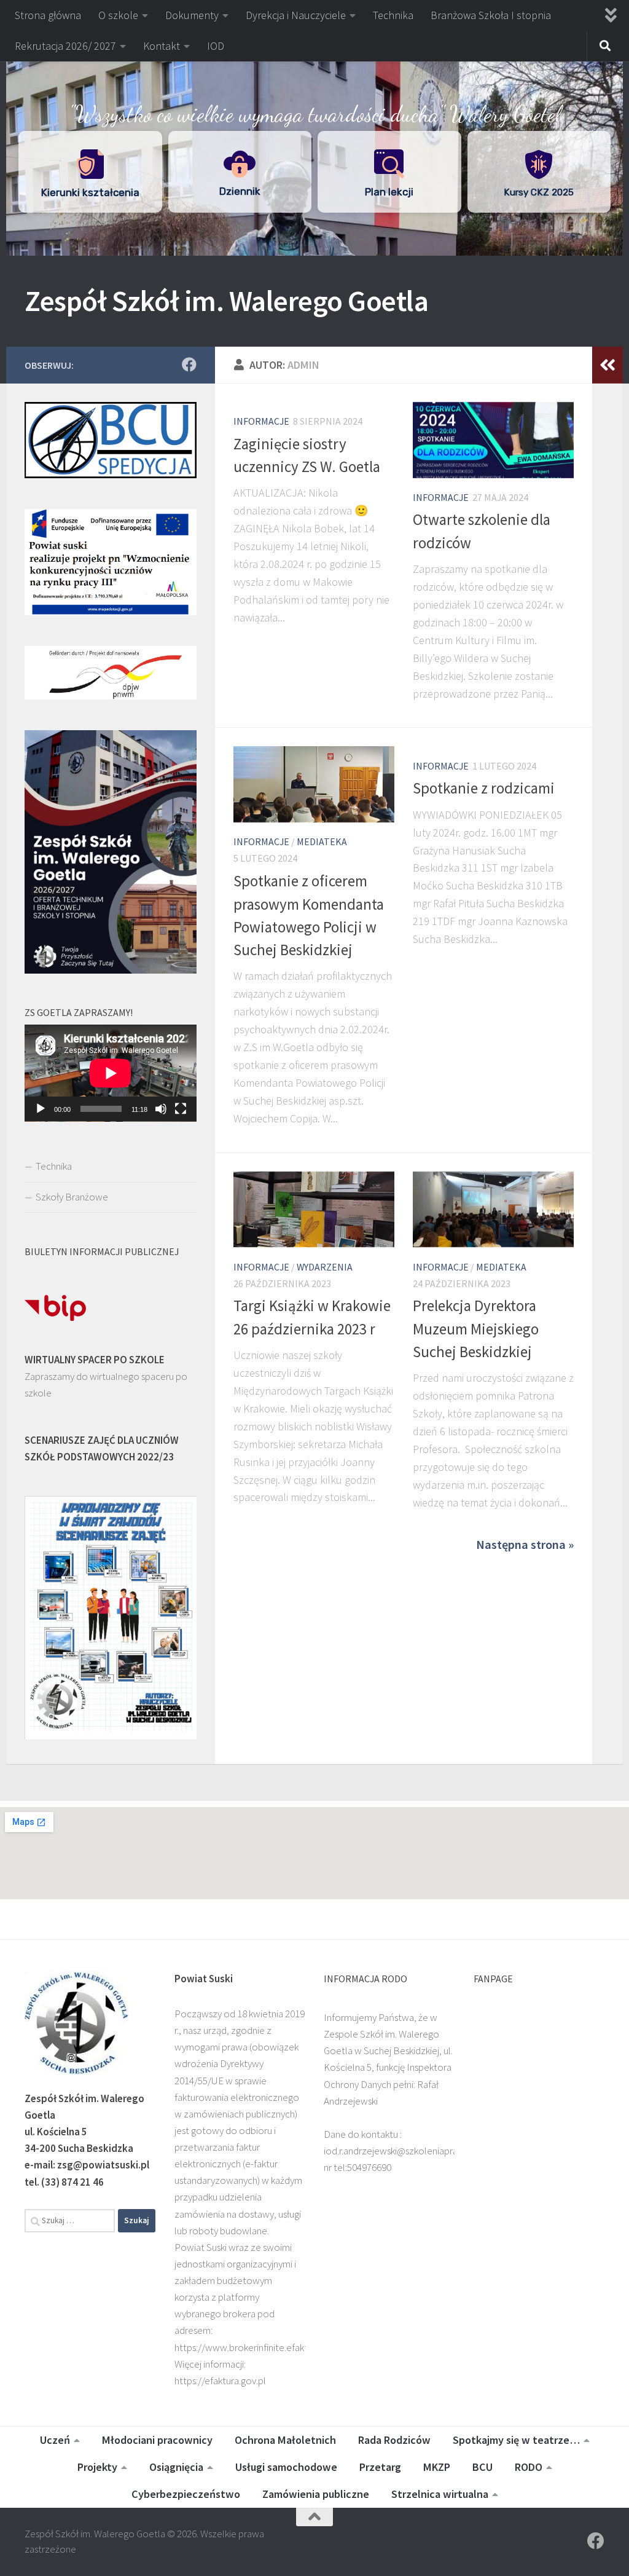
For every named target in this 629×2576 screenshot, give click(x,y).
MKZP (437, 2467)
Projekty (97, 2467)
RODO (529, 2467)
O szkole (118, 15)
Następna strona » (525, 1545)
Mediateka (322, 841)
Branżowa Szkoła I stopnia (491, 15)
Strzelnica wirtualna (440, 2494)
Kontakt (162, 46)
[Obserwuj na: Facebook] (189, 364)
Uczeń (55, 2440)
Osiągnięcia (176, 2467)
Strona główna (48, 15)
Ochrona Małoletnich (285, 2440)
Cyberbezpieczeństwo (186, 2494)
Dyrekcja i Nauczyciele (296, 15)
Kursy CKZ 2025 (539, 192)
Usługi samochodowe (286, 2467)
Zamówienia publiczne (316, 2494)
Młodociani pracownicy (157, 2440)
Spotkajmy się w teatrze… (516, 2440)
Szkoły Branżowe (72, 1197)
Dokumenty (192, 15)
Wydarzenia (325, 1267)
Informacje (261, 421)
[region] (314, 143)
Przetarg (380, 2467)
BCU (482, 2467)
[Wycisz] (161, 1109)
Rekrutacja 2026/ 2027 (65, 46)
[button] (90, 172)
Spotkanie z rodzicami (484, 788)
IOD (216, 46)
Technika (393, 15)
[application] (111, 1073)
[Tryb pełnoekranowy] (181, 1109)
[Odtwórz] (41, 1109)
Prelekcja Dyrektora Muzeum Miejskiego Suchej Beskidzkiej (476, 1329)
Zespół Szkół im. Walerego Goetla (226, 301)
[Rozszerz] (608, 365)
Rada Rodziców (394, 2440)
